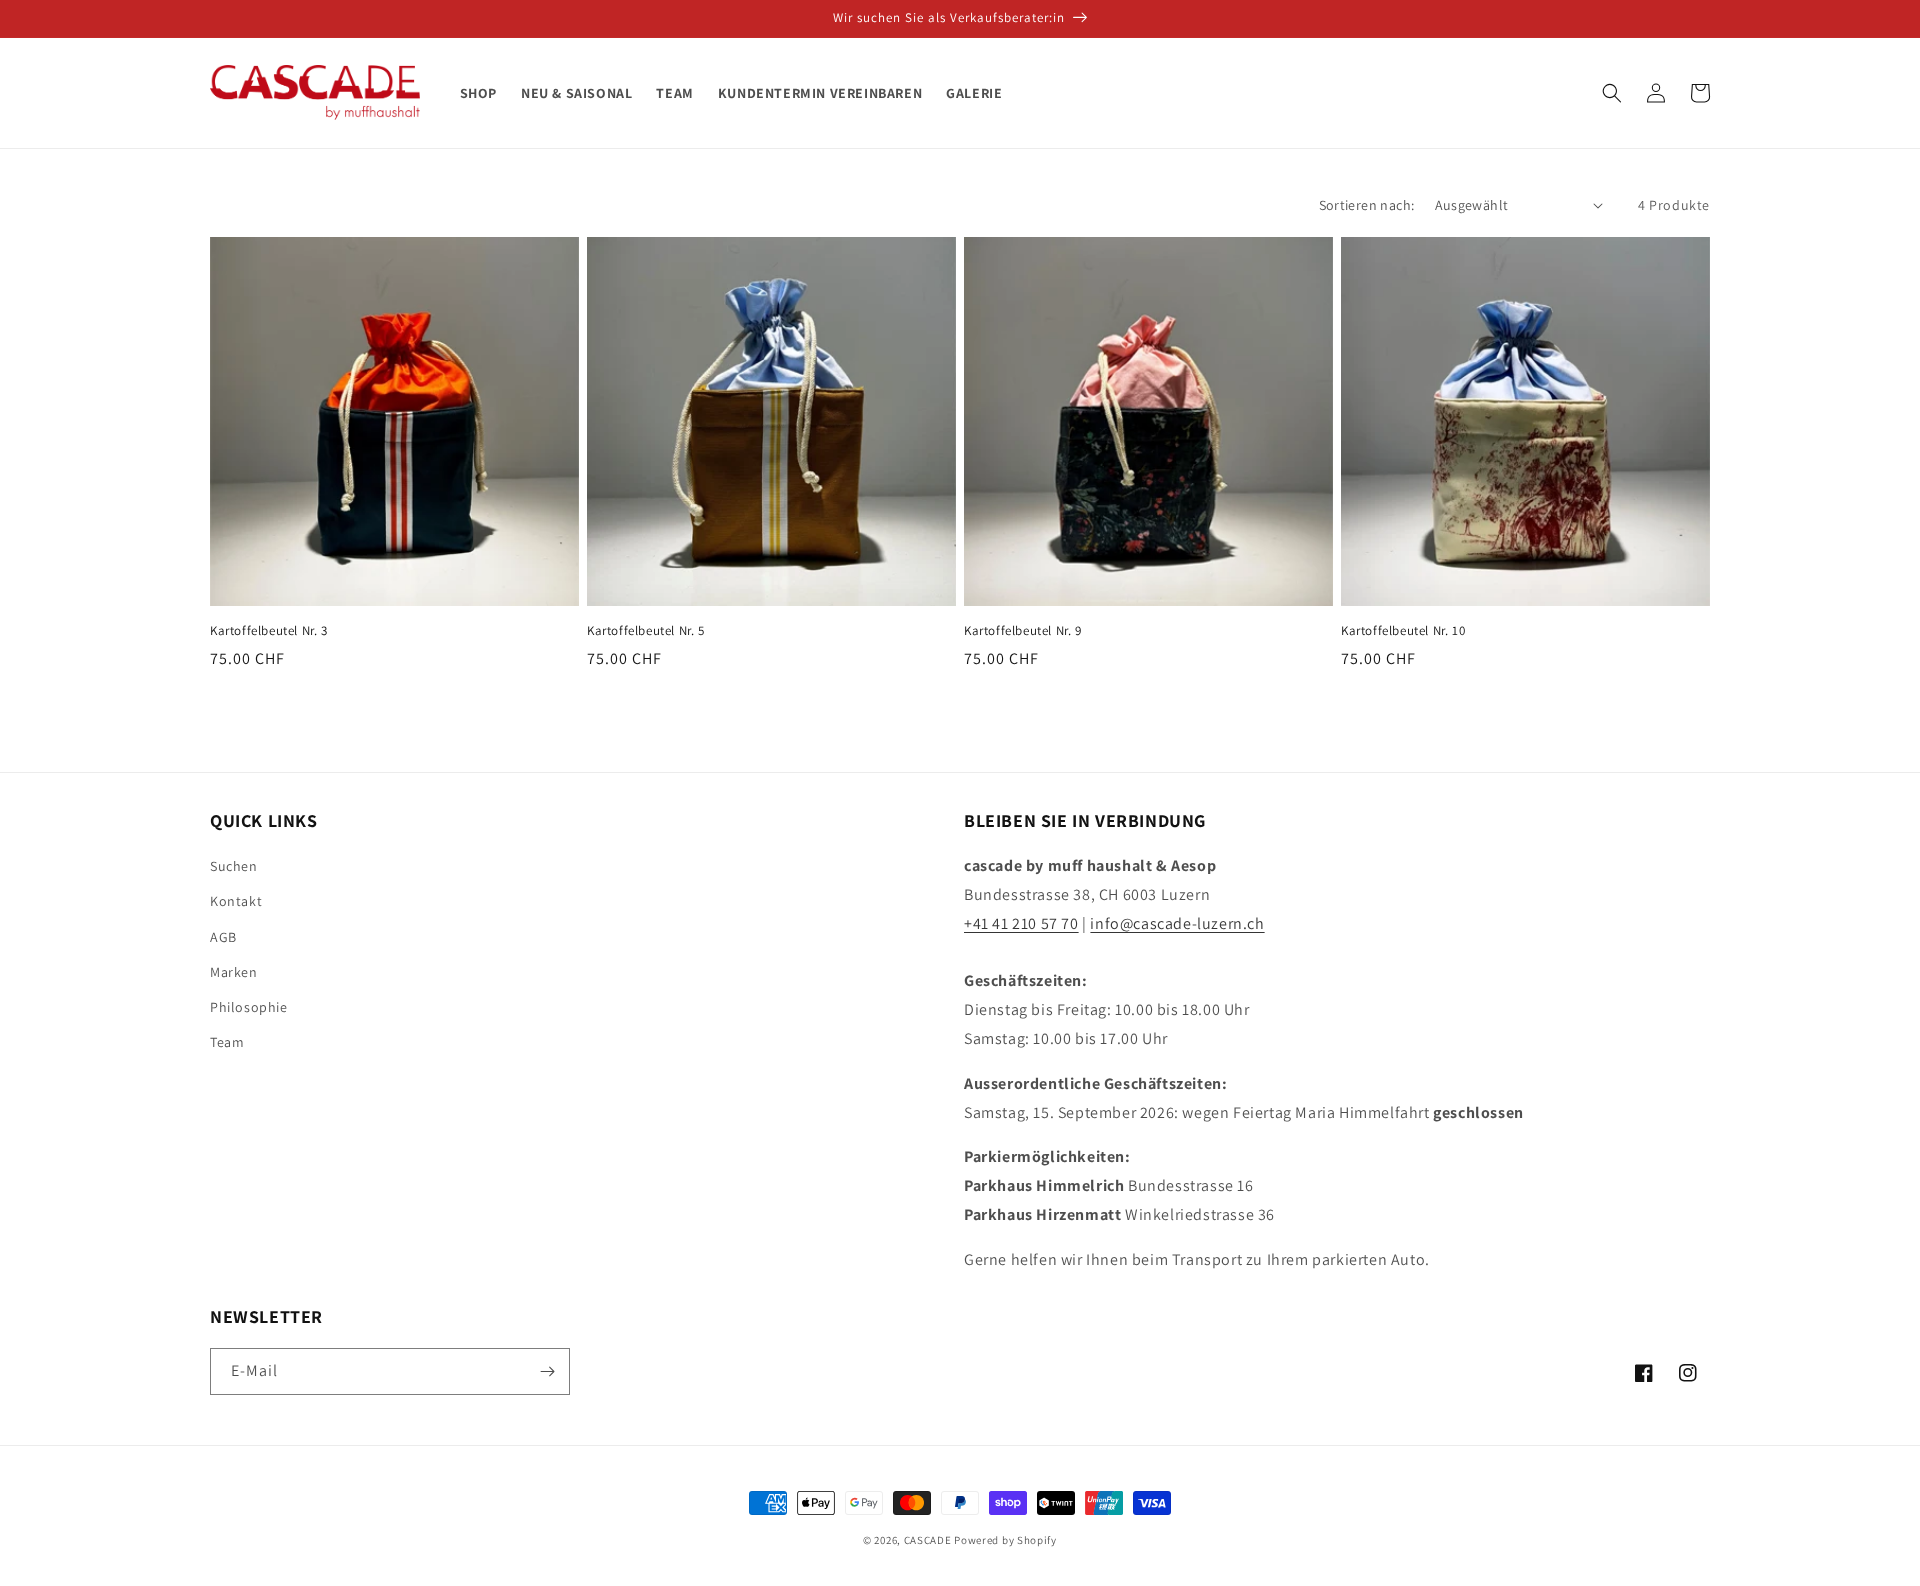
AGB (223, 937)
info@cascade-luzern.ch (1177, 923)
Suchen (234, 866)
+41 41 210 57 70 (1021, 923)
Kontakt (236, 901)
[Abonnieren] (547, 1371)
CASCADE (928, 1540)
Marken (234, 972)
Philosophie (249, 1007)
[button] (1612, 93)
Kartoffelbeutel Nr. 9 (1023, 631)
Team (227, 1042)
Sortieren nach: (1367, 205)
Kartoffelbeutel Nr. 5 (646, 631)
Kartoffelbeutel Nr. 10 (1403, 631)
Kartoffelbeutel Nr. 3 (269, 631)
